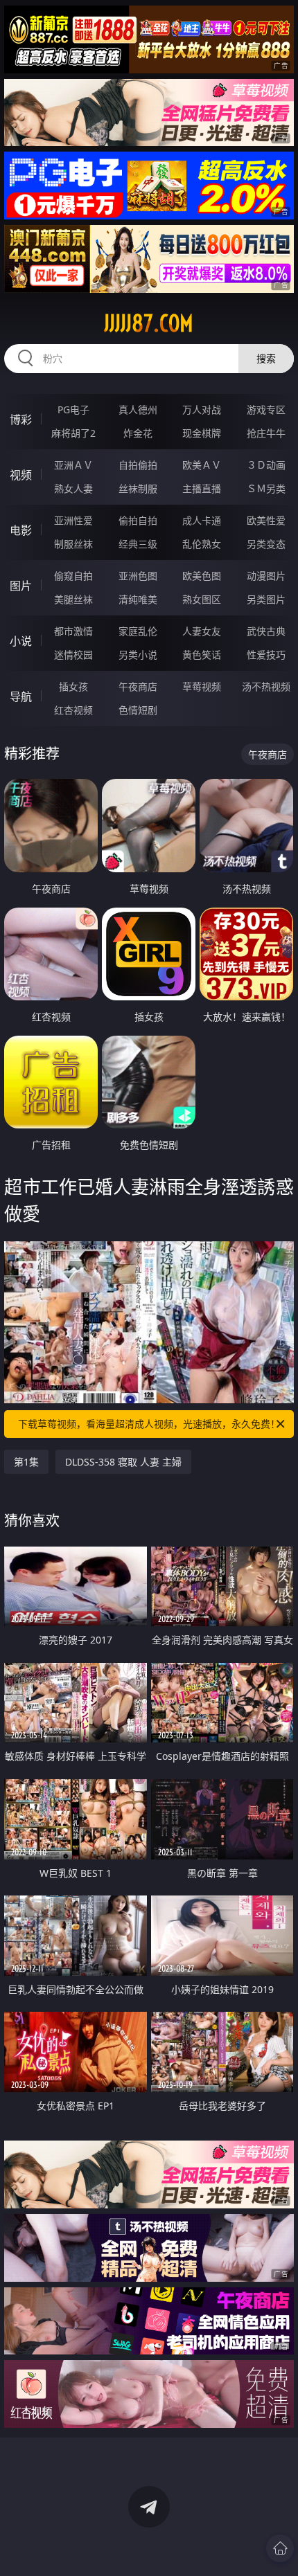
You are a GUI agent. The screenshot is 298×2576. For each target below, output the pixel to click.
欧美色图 (202, 576)
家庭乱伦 (138, 631)
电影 (21, 530)
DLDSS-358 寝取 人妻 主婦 (123, 1462)
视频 (21, 475)
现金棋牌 (202, 433)
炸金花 (138, 433)
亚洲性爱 (73, 520)
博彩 (21, 420)
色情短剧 (138, 710)
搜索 (266, 358)
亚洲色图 (138, 576)
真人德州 (138, 409)
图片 (21, 586)
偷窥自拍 (73, 576)
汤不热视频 (266, 686)
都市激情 (73, 631)
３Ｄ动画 (266, 465)
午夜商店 (138, 686)
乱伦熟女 (202, 544)
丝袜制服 (138, 488)
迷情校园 (73, 655)
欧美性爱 (266, 520)
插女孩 (73, 686)
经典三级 (138, 544)
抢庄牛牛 (266, 433)
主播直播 (202, 488)
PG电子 (73, 409)
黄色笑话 (202, 655)
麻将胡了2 (73, 433)
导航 (21, 696)
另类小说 (138, 655)
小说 (21, 641)
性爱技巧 (266, 655)
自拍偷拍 (138, 465)
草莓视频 (202, 686)
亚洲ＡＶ (73, 465)
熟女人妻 (73, 488)
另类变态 (266, 544)
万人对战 (202, 409)
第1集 (26, 1462)
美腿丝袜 (73, 599)
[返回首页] (280, 2548)
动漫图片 (266, 576)
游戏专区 (266, 409)
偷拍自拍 (138, 520)
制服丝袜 (73, 544)
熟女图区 (202, 599)
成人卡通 (202, 520)
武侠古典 (266, 631)
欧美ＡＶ (202, 465)
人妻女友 (202, 631)
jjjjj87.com (149, 323)
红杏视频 (73, 710)
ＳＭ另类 (266, 488)
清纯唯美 (138, 599)
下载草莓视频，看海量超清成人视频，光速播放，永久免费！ (149, 1424)
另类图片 (266, 599)
